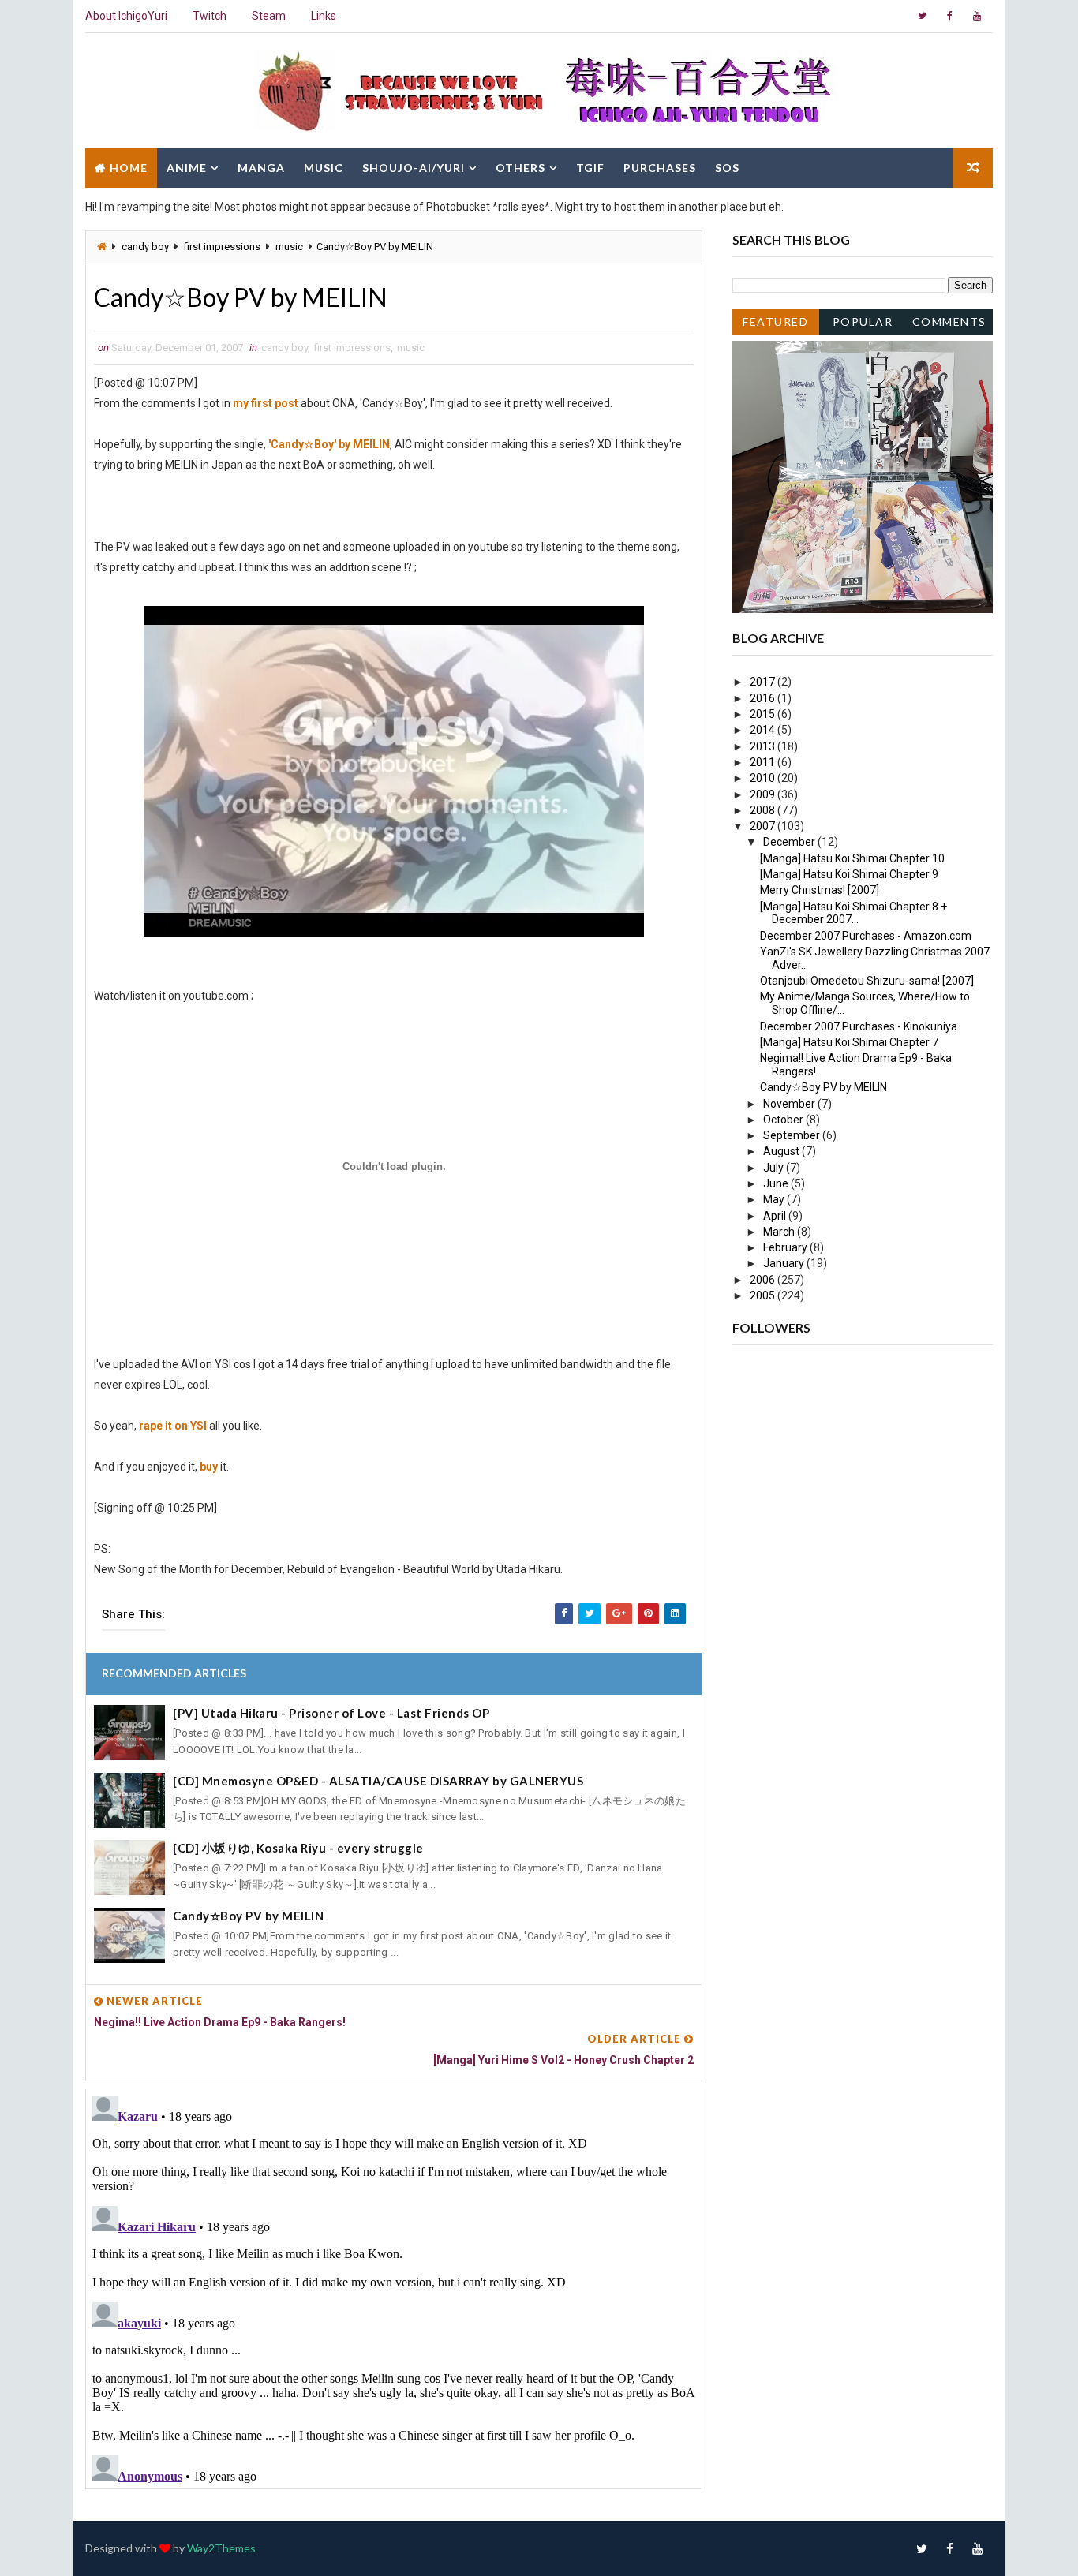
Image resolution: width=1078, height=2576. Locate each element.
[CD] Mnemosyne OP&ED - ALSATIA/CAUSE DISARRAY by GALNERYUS (378, 1781)
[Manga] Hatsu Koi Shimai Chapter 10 (852, 858)
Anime (187, 168)
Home (129, 168)
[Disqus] (394, 2286)
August (782, 1151)
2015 (764, 714)
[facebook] (949, 16)
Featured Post (775, 325)
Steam (269, 16)
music (289, 247)
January (785, 1263)
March (780, 1232)
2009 (764, 794)
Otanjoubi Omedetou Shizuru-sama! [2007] (867, 981)
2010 (764, 778)
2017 (764, 682)
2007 (764, 826)
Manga (261, 168)
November (790, 1104)
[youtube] (977, 16)
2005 (764, 1295)
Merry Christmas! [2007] (820, 890)
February (786, 1247)
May (775, 1199)
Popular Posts (863, 325)
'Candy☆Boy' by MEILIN (329, 444)
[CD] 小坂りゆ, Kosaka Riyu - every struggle (298, 1848)
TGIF (590, 168)
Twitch (210, 16)
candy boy (145, 247)
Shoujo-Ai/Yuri (414, 168)
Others (520, 168)
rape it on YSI (173, 1426)
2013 (764, 746)
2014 (764, 730)
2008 (764, 810)
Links (324, 16)
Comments (949, 322)
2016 (764, 698)
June (777, 1183)
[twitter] (922, 16)
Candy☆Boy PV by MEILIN (248, 1916)
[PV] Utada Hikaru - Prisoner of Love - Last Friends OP (331, 1713)
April (776, 1216)
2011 (764, 762)
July (775, 1168)
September (793, 1135)
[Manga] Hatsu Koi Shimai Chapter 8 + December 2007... (853, 913)
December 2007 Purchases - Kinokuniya (859, 1026)
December (790, 842)
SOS (727, 168)
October (784, 1120)
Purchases (660, 168)
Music (324, 168)
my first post (266, 403)
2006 (764, 1280)
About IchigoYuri (126, 16)
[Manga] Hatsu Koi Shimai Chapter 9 (849, 874)
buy (209, 1467)
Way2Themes (221, 2548)
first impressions (222, 247)
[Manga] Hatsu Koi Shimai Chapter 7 (849, 1042)
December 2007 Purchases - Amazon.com (866, 936)
